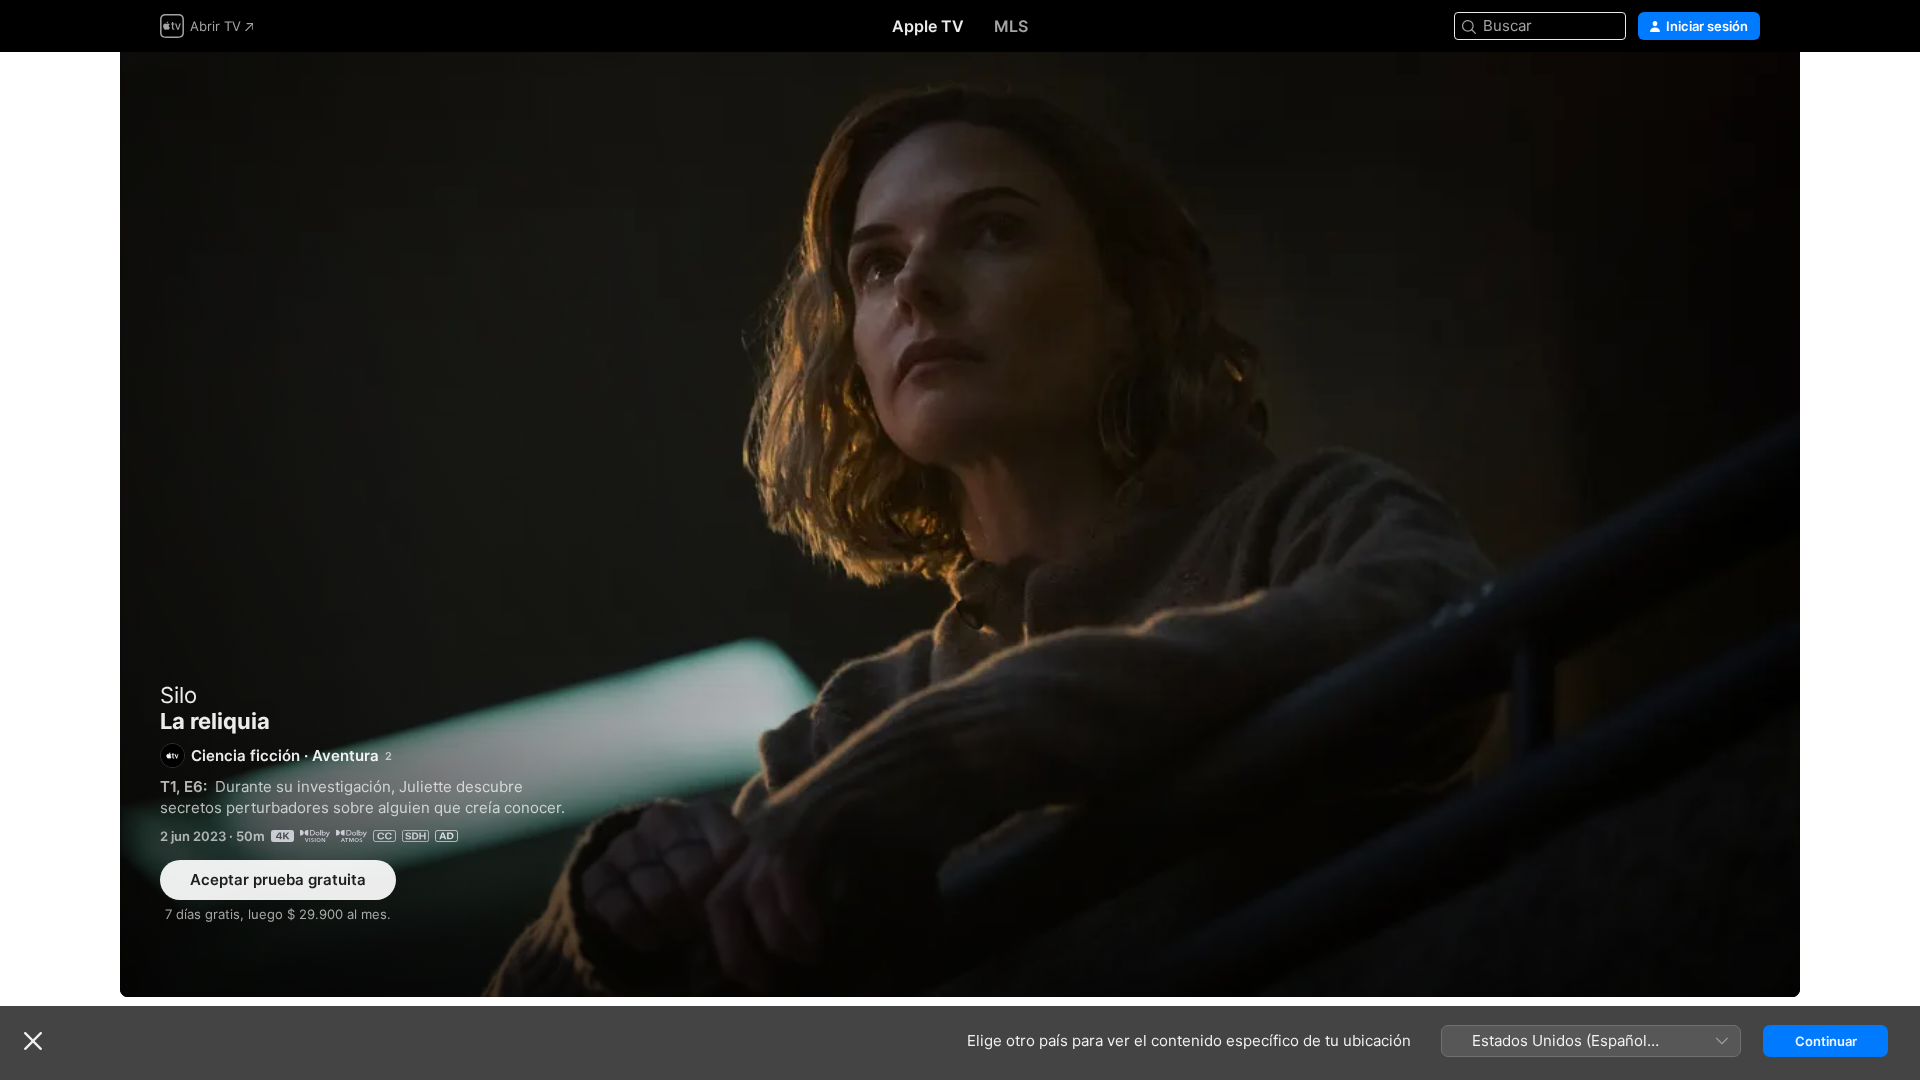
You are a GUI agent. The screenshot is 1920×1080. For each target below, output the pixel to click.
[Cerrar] (33, 1041)
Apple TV (928, 26)
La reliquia (960, 524)
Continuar (1826, 1041)
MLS (1011, 26)
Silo (178, 695)
